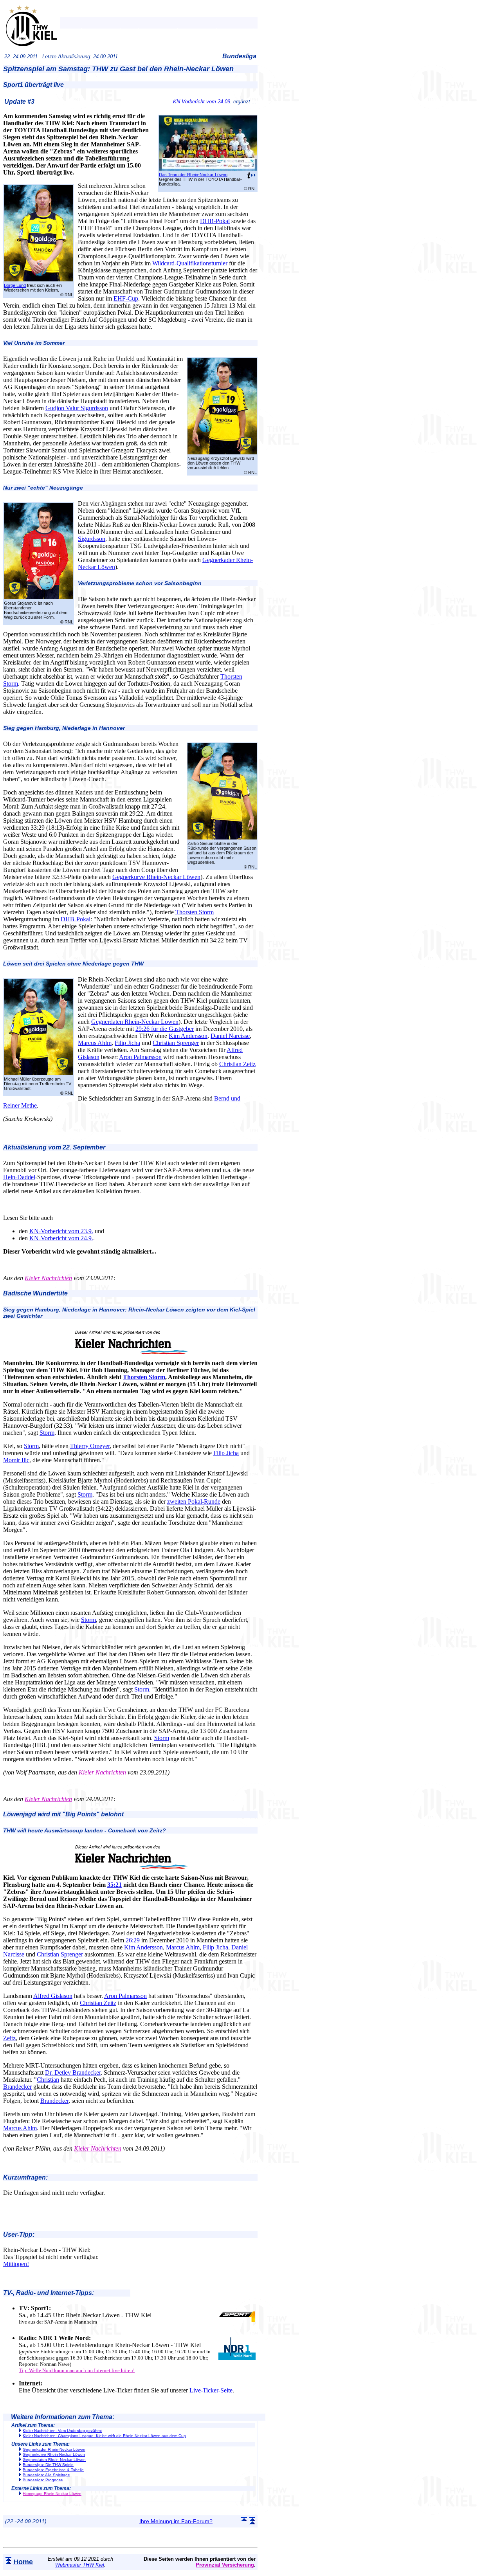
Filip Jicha (127, 1043)
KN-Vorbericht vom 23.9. (61, 1231)
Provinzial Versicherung (225, 2565)
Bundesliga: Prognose (43, 2480)
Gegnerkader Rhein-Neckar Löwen (54, 2449)
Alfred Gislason (53, 1996)
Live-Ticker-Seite (211, 2390)
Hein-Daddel (19, 1177)
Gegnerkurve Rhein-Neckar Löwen (156, 877)
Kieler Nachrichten (48, 1278)
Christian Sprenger (176, 1043)
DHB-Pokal (215, 221)
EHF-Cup (126, 298)
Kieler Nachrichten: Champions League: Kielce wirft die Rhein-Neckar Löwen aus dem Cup (104, 2436)
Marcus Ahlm (95, 1043)
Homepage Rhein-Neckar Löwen (52, 2494)
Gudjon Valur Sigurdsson (77, 408)
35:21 (114, 1885)
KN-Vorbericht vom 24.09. (202, 102)
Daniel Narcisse (230, 1036)
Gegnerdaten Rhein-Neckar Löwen (135, 1022)
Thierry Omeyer (90, 1446)
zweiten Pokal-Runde (194, 1501)
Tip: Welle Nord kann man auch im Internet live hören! (77, 2370)
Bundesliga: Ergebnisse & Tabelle (53, 2470)
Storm (47, 1433)
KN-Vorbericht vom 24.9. (61, 1238)
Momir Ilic (16, 1460)
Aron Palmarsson (140, 1057)
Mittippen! (16, 2264)
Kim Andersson (188, 1036)
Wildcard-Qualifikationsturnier (190, 263)
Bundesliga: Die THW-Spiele (48, 2465)
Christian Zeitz (237, 1064)
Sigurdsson (92, 539)
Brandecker (17, 2087)
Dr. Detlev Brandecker (73, 2073)
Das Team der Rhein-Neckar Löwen (193, 175)
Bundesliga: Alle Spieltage (46, 2475)
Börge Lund (15, 285)
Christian (48, 2080)
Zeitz (9, 2038)
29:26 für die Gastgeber (165, 1029)
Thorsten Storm (195, 912)
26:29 (133, 1940)
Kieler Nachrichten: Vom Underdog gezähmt (62, 2431)
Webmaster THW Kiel (80, 2565)
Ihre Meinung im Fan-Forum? (176, 2521)
